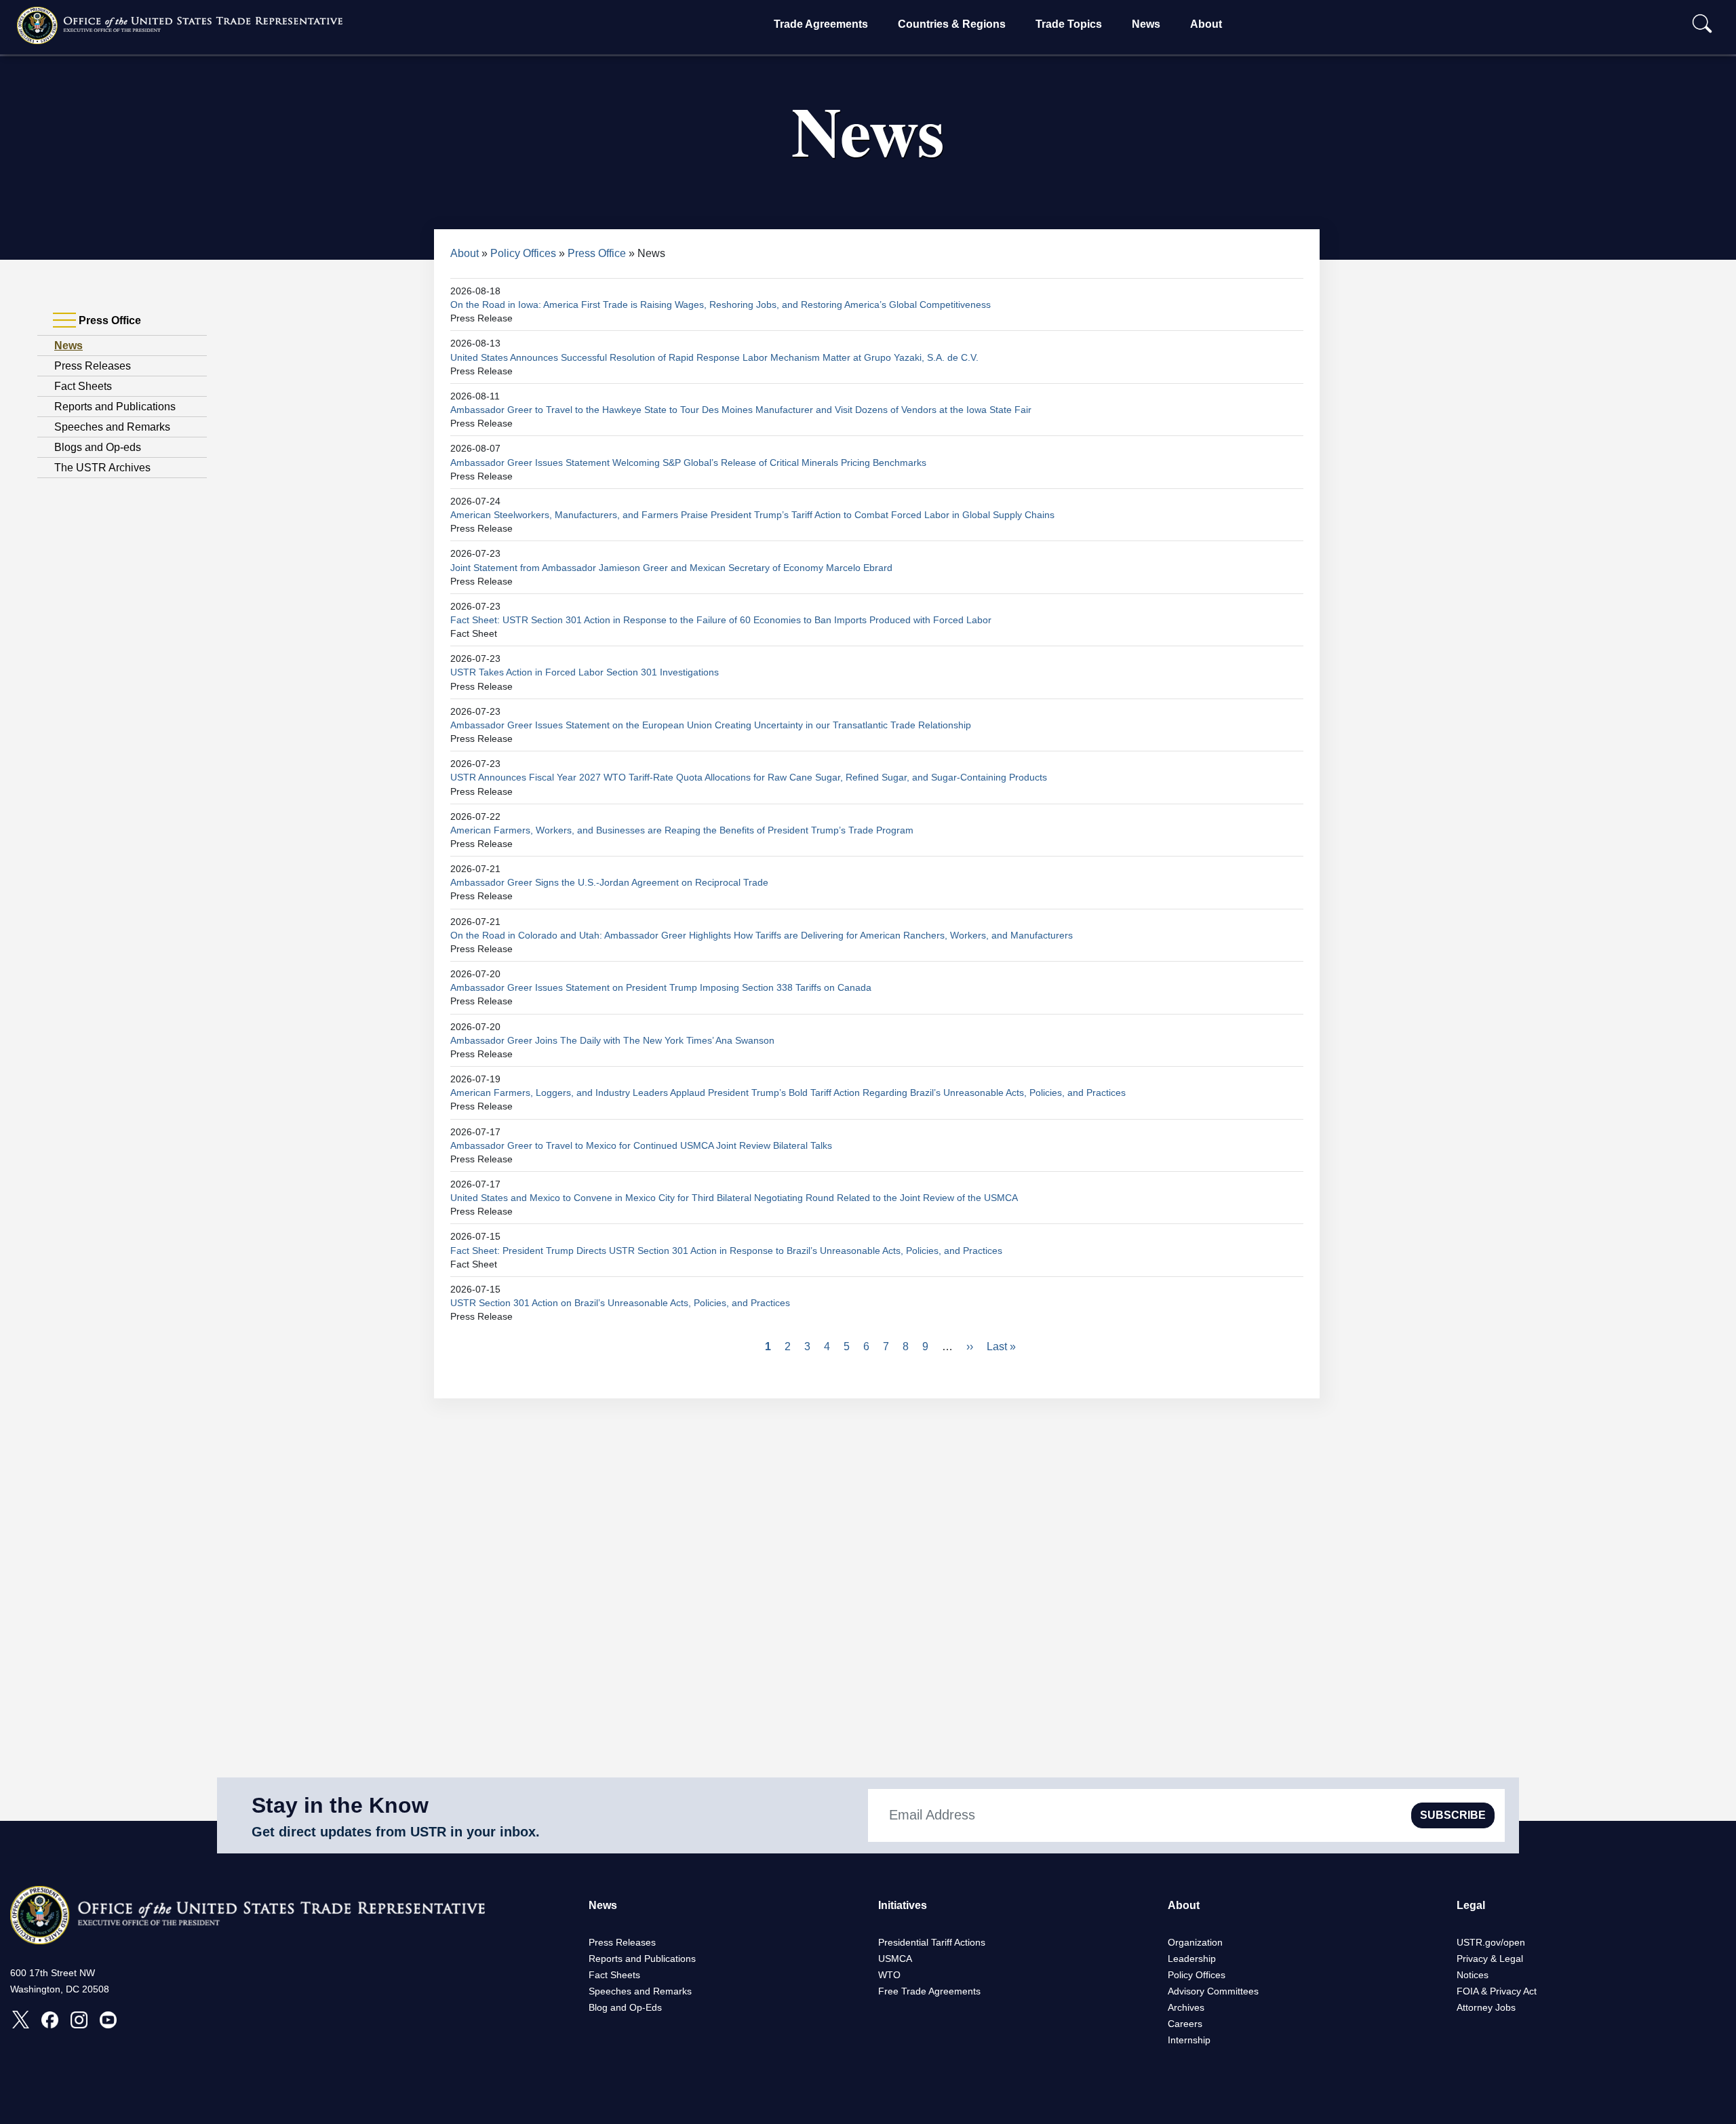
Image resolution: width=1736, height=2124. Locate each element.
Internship (1189, 2040)
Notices (1473, 1975)
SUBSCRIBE (1453, 1815)
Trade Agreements (821, 24)
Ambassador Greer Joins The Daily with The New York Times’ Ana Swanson (612, 1040)
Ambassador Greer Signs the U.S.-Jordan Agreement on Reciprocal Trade (609, 882)
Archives (1186, 2007)
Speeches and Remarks (112, 427)
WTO (889, 1975)
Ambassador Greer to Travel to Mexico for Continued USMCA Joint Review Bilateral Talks (641, 1145)
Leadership (1192, 1959)
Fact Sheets (83, 386)
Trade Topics (1069, 24)
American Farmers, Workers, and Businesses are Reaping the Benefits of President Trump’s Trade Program (682, 830)
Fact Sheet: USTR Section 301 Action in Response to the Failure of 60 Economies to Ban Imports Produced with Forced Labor (721, 620)
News (1146, 24)
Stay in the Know (340, 1805)
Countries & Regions (952, 24)
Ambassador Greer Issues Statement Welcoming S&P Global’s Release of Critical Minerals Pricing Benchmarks (688, 463)
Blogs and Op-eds (98, 447)
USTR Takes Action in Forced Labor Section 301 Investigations (585, 672)
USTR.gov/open (1491, 1942)
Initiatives (903, 1905)
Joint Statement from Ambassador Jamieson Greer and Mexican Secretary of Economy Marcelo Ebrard (671, 568)
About (1206, 24)
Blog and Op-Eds (625, 2007)
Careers (1185, 2024)
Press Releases (93, 366)
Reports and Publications (115, 407)
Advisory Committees (1213, 1991)
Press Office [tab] (108, 320)
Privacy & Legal (1490, 1959)
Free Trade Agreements (929, 1991)
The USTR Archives (102, 468)
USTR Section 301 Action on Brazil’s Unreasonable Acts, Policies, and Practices (620, 1303)
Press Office (597, 253)
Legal (1471, 1905)
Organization (1195, 1942)
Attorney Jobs (1486, 2007)
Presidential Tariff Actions (932, 1942)
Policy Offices (523, 253)
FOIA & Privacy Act (1497, 1991)
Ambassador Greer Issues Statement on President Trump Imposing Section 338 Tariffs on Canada (661, 987)
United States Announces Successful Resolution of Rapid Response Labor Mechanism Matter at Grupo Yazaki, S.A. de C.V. (714, 357)
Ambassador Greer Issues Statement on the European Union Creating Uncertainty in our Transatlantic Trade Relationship (711, 725)
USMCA (895, 1959)
